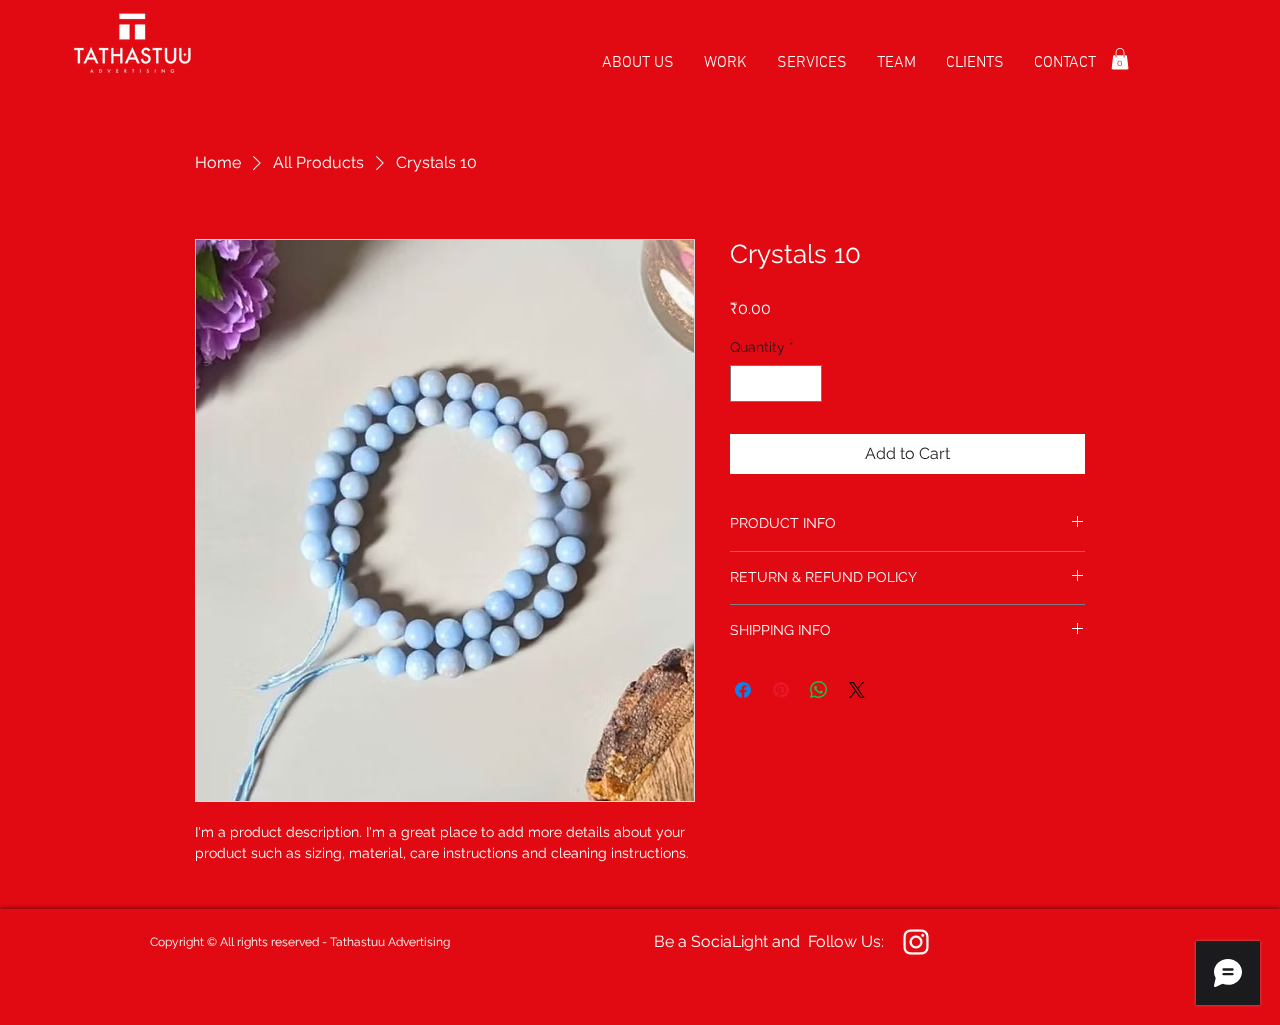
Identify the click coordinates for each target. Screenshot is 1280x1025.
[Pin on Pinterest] (781, 690)
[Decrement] (745, 383)
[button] (1120, 59)
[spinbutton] (776, 383)
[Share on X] (857, 690)
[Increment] (806, 383)
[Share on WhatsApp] (819, 690)
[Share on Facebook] (743, 690)
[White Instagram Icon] (916, 942)
